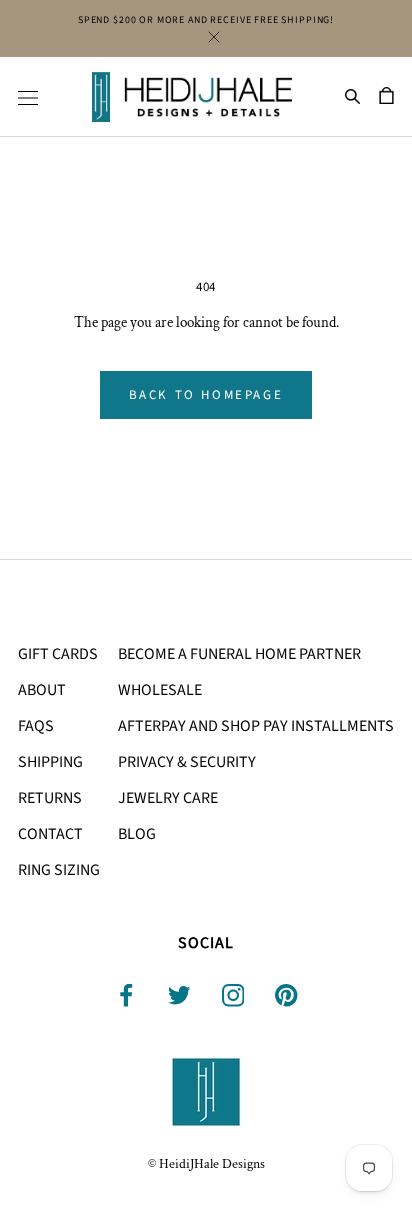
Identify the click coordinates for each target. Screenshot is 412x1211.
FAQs (36, 726)
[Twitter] (179, 995)
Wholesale (160, 690)
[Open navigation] (28, 97)
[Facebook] (126, 995)
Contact (50, 834)
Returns (50, 798)
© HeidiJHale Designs (206, 1164)
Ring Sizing (59, 870)
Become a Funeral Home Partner (239, 654)
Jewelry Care (168, 798)
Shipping (50, 762)
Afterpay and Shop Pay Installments (256, 726)
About (42, 690)
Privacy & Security (187, 762)
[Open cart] (386, 97)
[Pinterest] (286, 995)
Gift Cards (58, 654)
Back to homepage (206, 395)
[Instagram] (233, 995)
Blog (137, 834)
